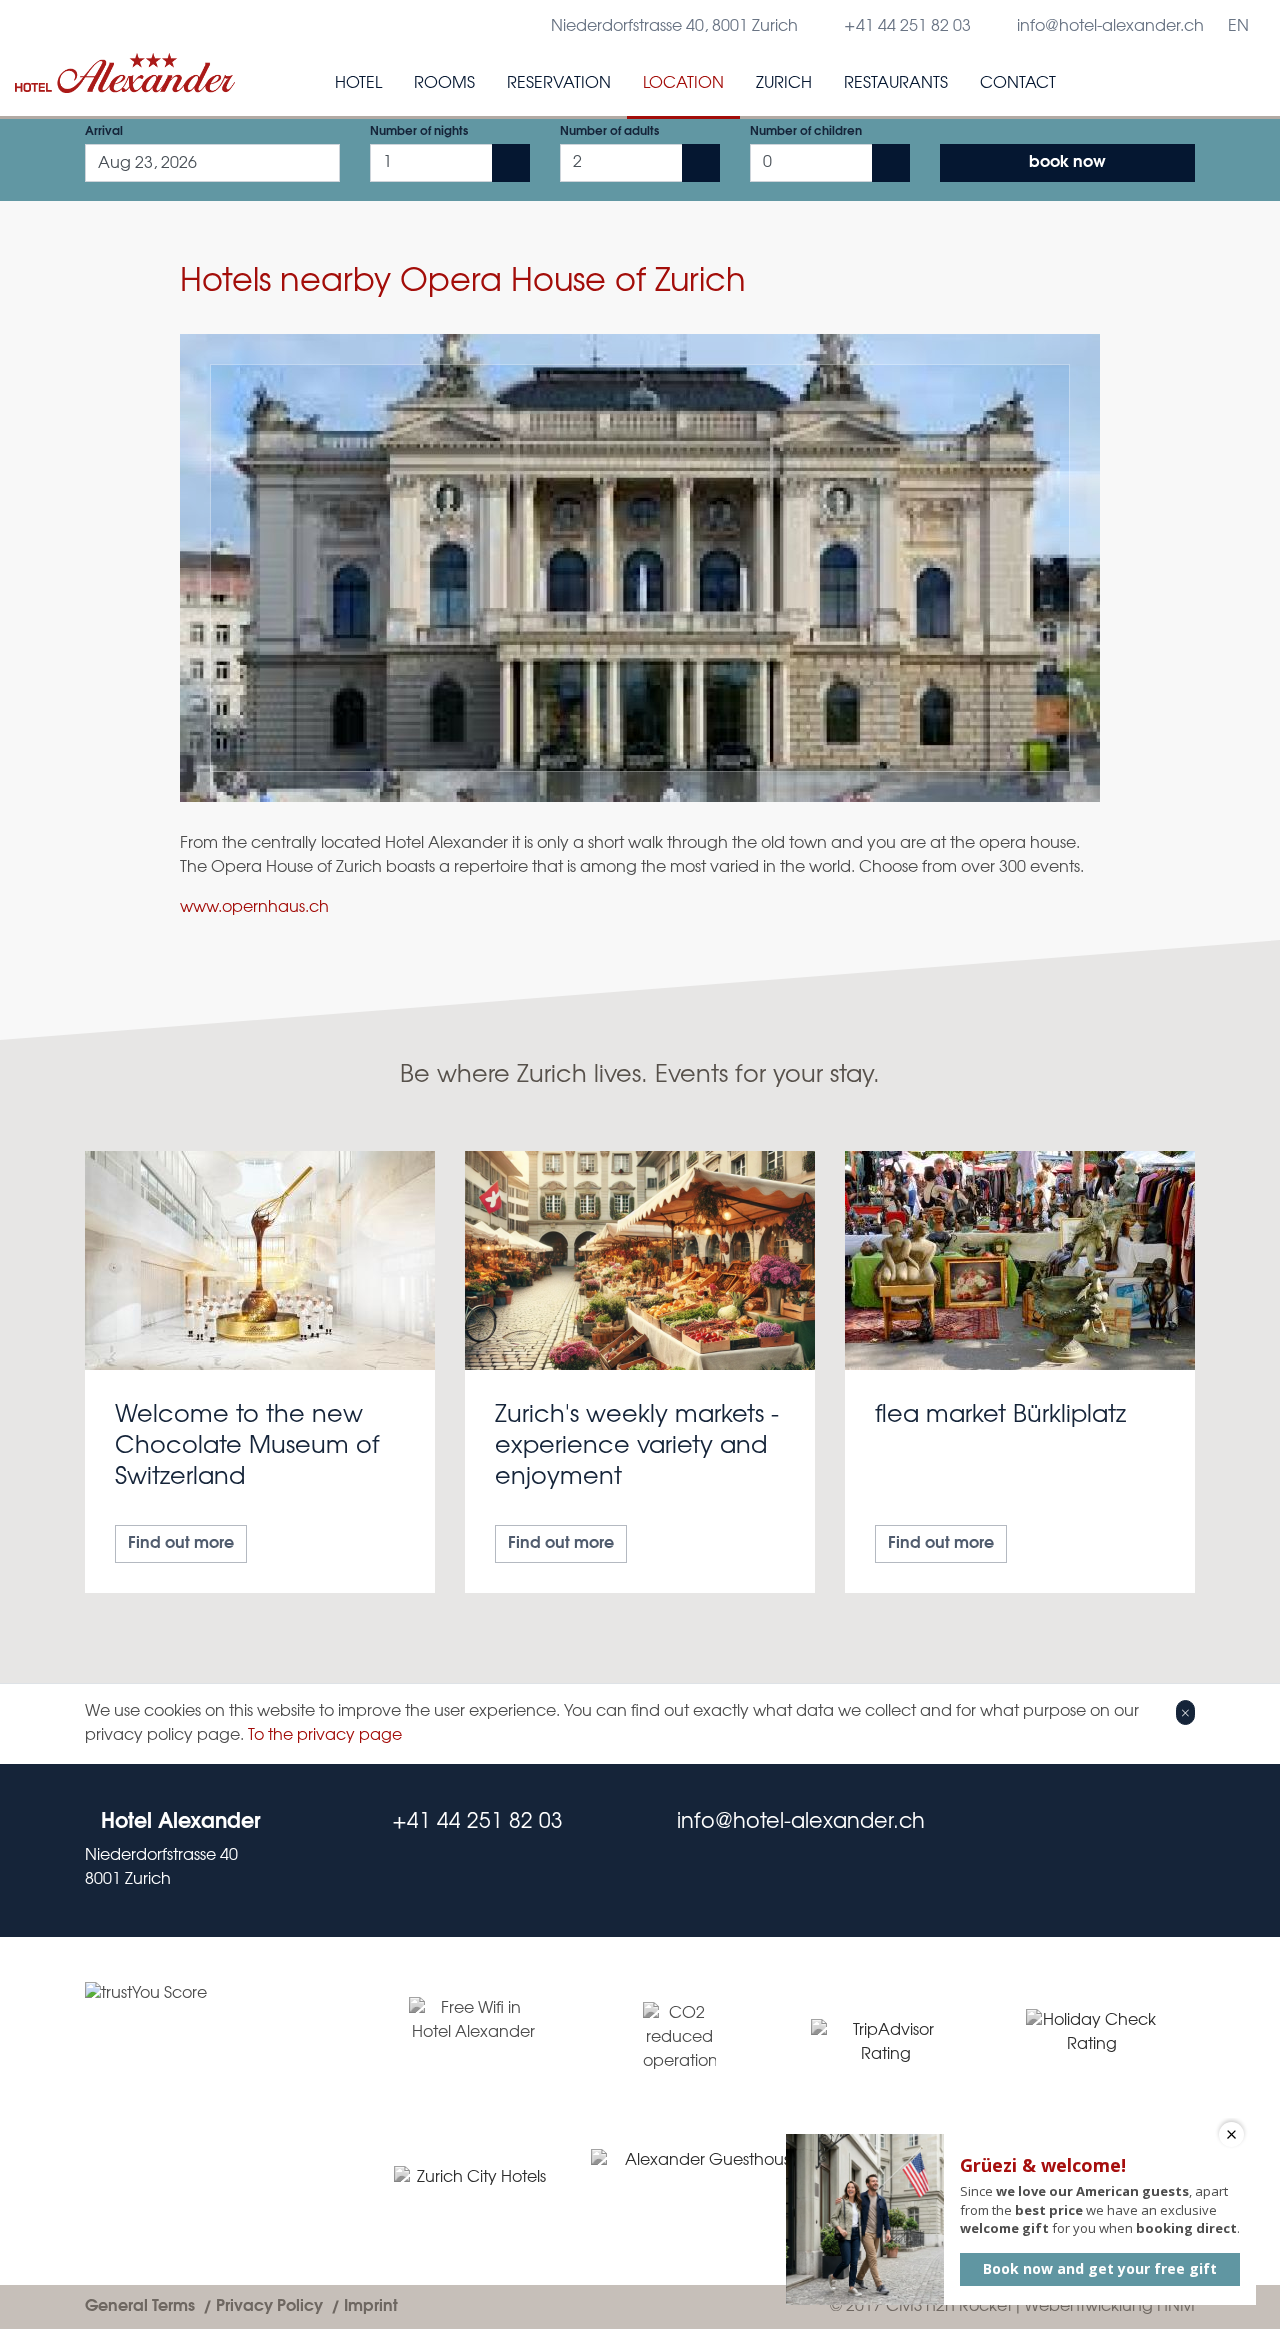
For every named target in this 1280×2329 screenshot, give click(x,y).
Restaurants (896, 83)
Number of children (806, 131)
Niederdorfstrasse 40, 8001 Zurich (674, 26)
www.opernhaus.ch (254, 907)
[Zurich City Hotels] (473, 2187)
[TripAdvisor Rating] (886, 2043)
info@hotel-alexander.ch (1110, 26)
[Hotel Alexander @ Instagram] (1187, 1850)
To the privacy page (325, 1735)
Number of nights (419, 131)
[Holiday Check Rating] (1092, 2043)
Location (683, 83)
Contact (1018, 83)
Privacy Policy (269, 2306)
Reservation (559, 83)
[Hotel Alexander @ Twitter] (1147, 1850)
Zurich (784, 83)
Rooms (444, 83)
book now (1067, 162)
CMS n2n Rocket (949, 2306)
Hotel (358, 83)
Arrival (104, 131)
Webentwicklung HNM (1109, 2306)
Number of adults (609, 131)
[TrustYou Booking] (212, 2111)
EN (1238, 26)
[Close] (1185, 1712)
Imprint (371, 2306)
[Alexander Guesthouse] (704, 2187)
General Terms (140, 2306)
